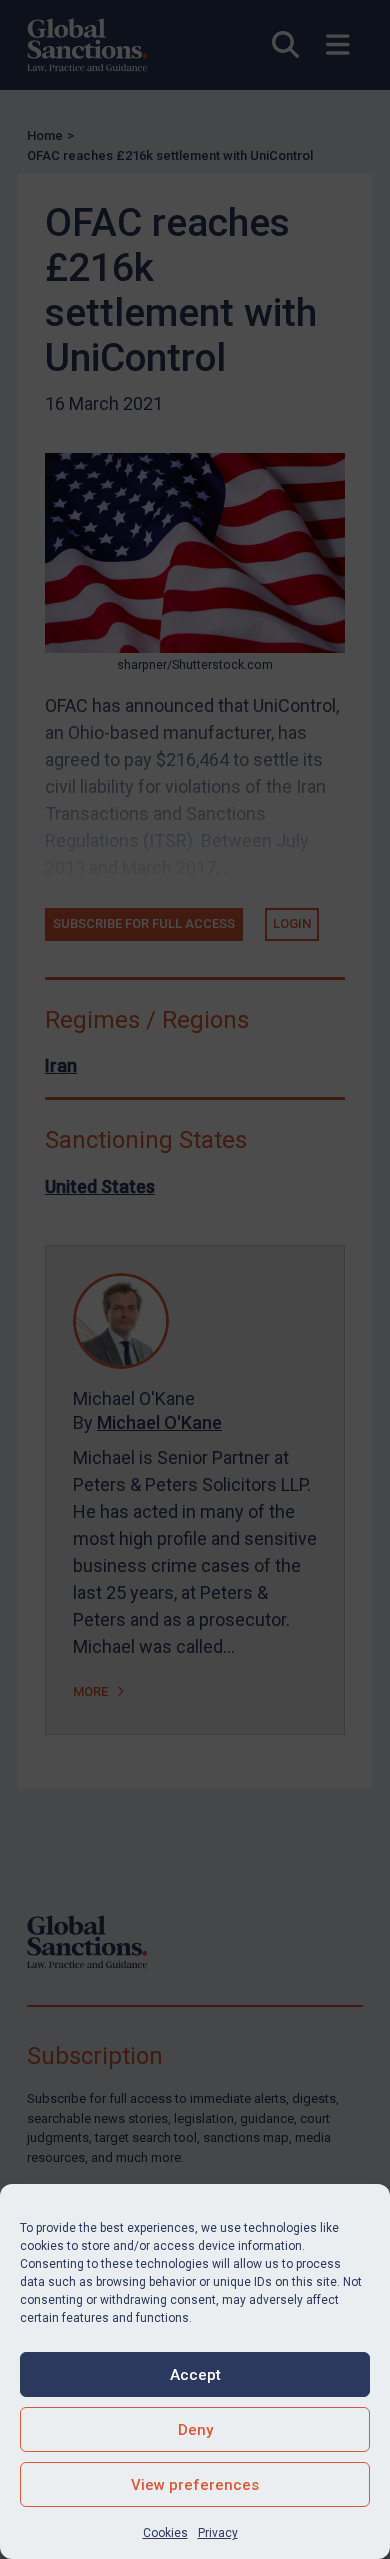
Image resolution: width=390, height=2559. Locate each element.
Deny (195, 2430)
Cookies (165, 2533)
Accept (195, 2375)
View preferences (195, 2485)
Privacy (218, 2533)
